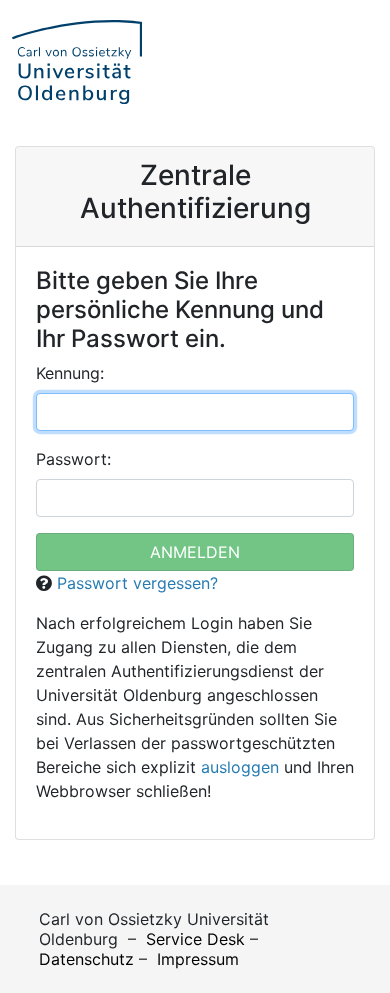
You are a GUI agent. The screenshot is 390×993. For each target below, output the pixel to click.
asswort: (73, 459)
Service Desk (195, 939)
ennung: (70, 373)
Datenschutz (86, 959)
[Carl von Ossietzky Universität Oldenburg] (77, 62)
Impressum (198, 959)
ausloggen (240, 767)
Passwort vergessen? (137, 583)
